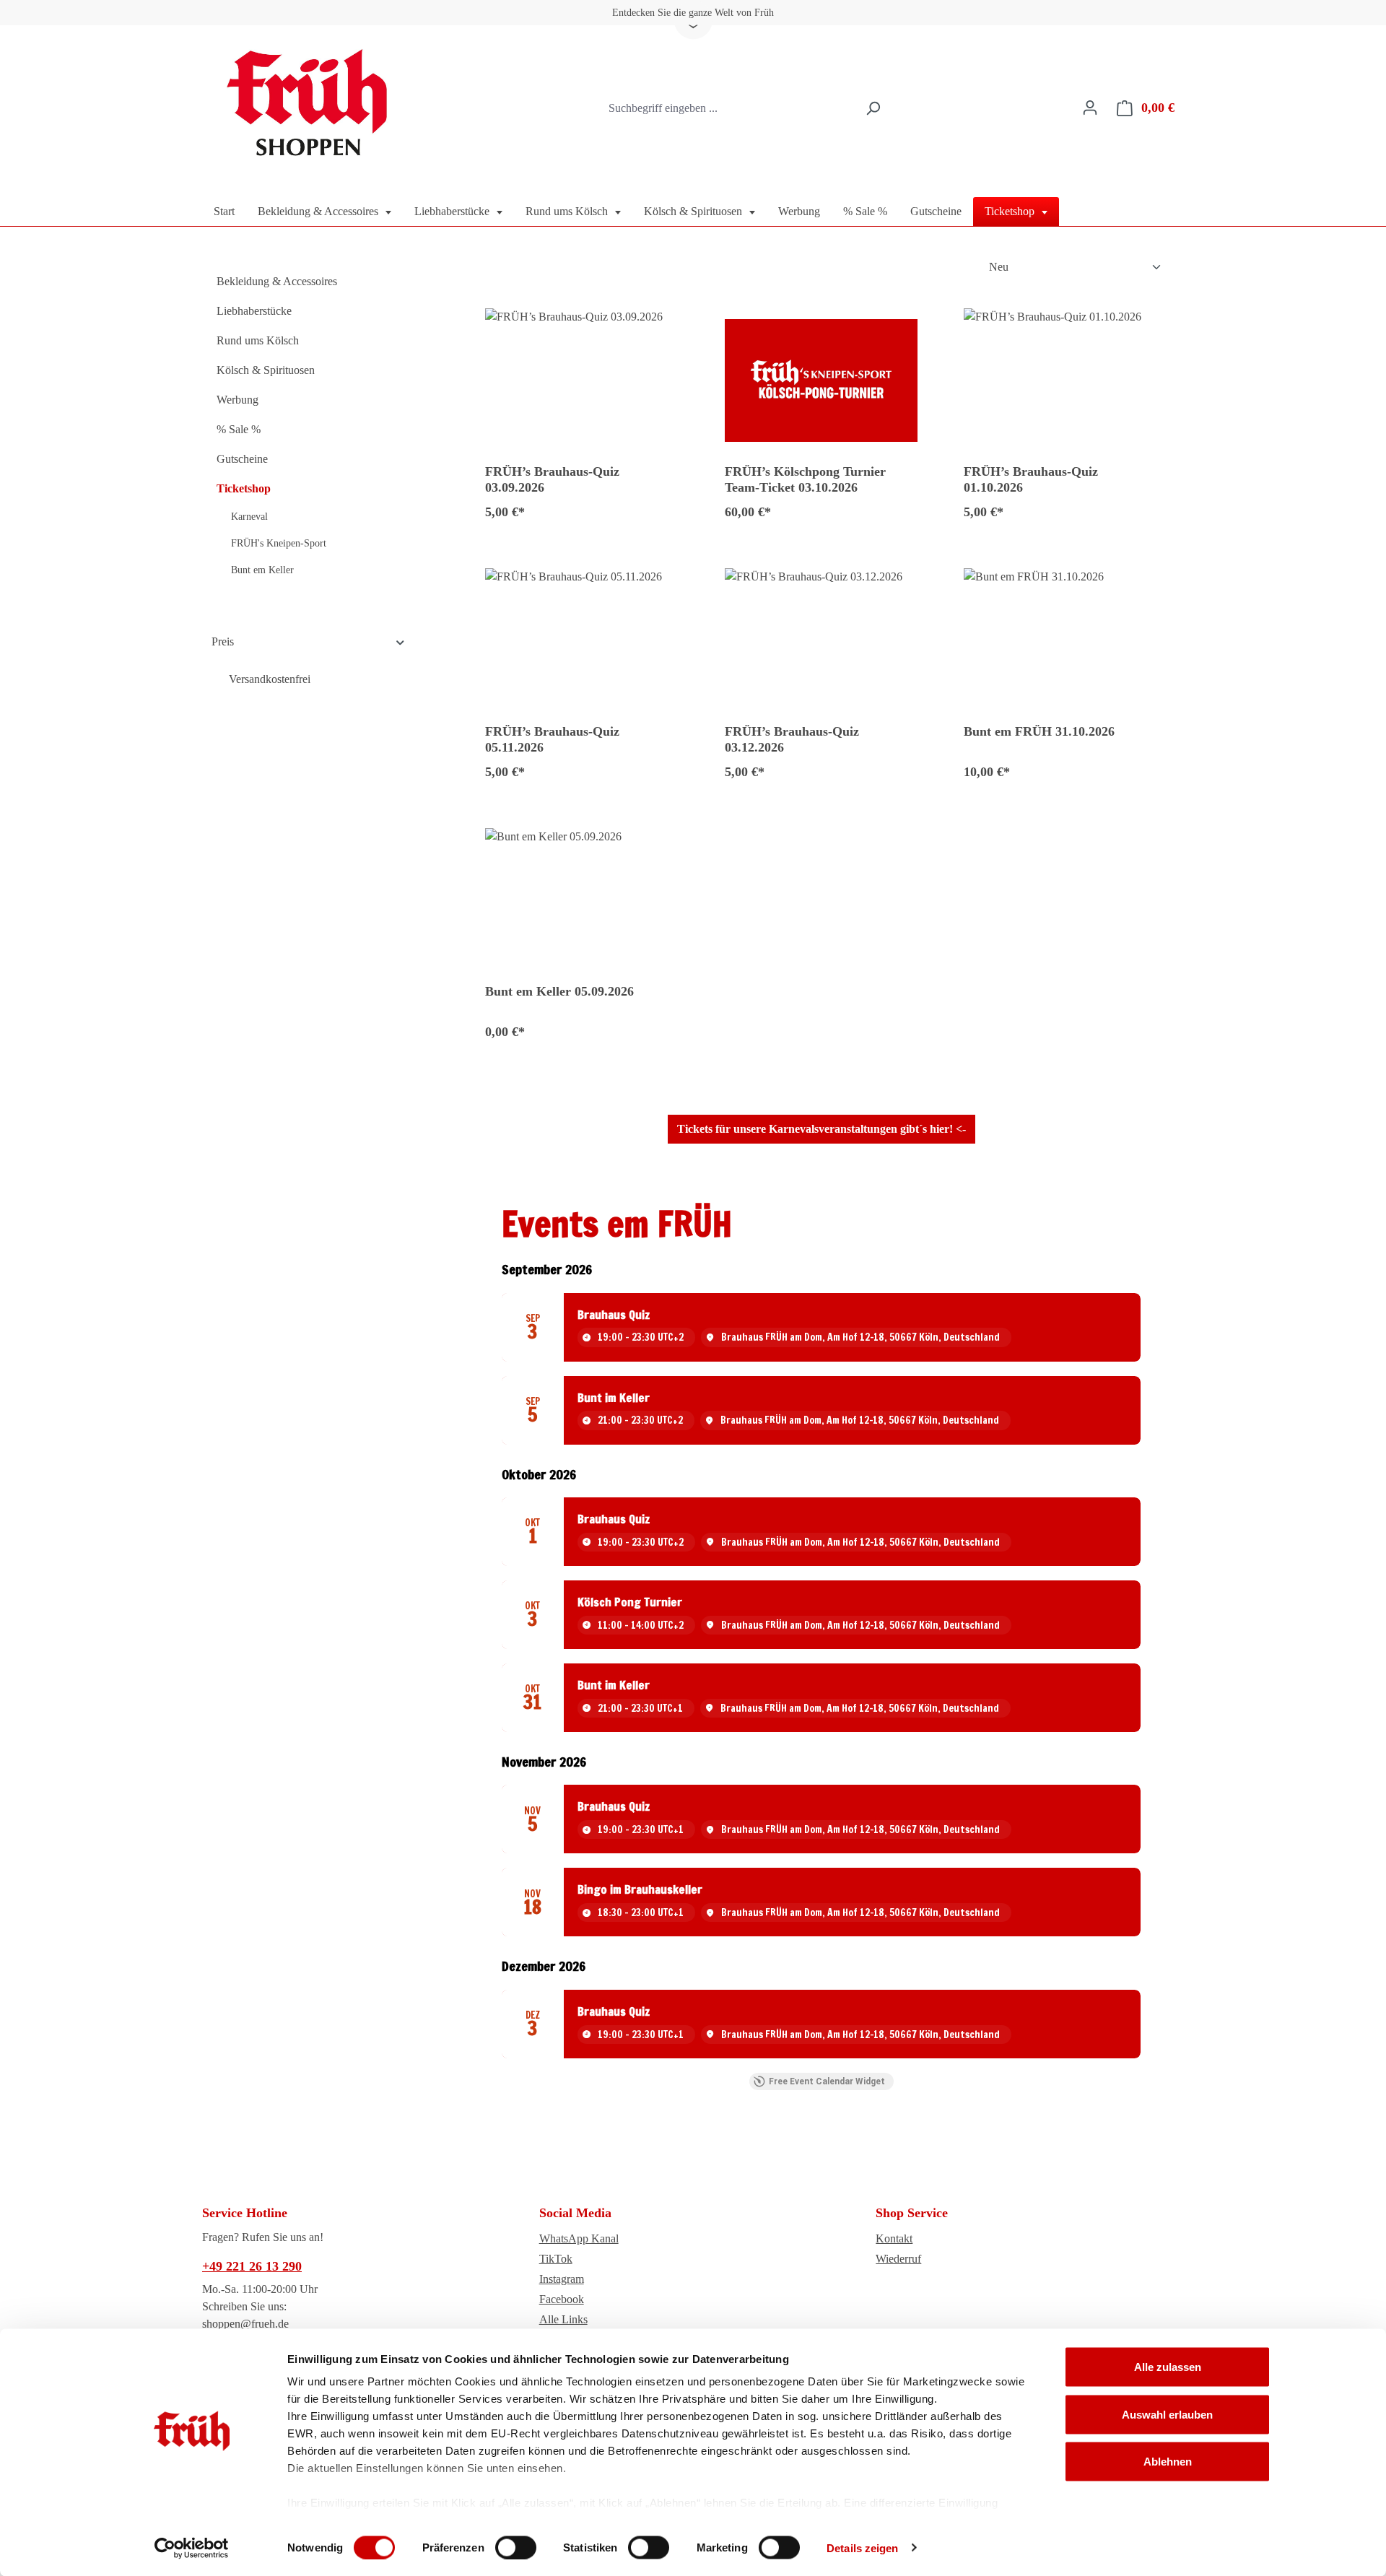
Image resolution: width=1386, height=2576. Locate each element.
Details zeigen (862, 2547)
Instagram (562, 2279)
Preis (223, 641)
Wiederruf (898, 2259)
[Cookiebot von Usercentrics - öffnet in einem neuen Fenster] (192, 2548)
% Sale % (239, 429)
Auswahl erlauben (1167, 2414)
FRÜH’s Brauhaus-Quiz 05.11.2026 (552, 739)
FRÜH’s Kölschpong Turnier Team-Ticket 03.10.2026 (805, 479)
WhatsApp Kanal (579, 2238)
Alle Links (563, 2319)
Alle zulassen (1168, 2367)
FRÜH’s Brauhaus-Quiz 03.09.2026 (552, 479)
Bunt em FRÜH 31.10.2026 (1039, 731)
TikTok (556, 2259)
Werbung (237, 400)
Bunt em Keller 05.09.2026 (559, 991)
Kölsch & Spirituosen (266, 370)
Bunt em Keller (262, 570)
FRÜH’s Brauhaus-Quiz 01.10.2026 (1031, 479)
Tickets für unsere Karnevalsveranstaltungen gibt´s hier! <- (821, 1129)
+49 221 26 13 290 (252, 2266)
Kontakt (894, 2238)
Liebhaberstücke (254, 311)
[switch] (516, 2547)
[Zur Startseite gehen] (310, 105)
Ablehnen (1168, 2462)
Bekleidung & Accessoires (277, 281)
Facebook (562, 2299)
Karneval (249, 517)
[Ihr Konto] (1090, 108)
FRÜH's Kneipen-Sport (279, 543)
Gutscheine (242, 459)
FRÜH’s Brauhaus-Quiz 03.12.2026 (792, 739)
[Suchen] (873, 108)
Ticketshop (244, 488)
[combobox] (729, 108)
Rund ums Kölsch (258, 340)
